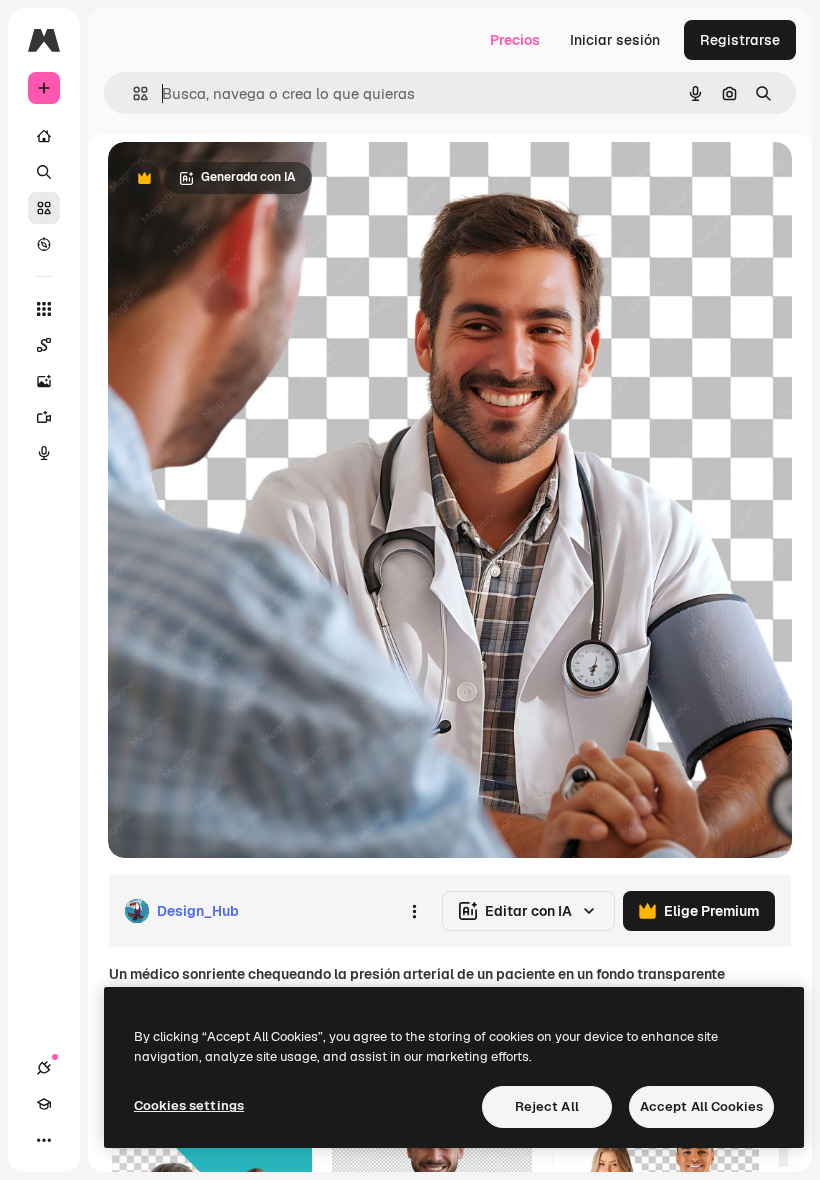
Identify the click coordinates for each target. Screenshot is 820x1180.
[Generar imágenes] (44, 381)
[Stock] (44, 208)
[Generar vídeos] (44, 417)
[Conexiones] (44, 1068)
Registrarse (740, 40)
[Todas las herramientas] (44, 309)
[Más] (44, 1140)
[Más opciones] (414, 911)
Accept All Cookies (701, 1106)
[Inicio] (44, 136)
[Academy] (44, 1104)
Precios (515, 40)
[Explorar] (44, 244)
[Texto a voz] (44, 453)
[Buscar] (44, 172)
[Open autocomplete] (132, 93)
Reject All (547, 1106)
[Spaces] (44, 345)
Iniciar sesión (615, 40)
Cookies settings (189, 1105)
